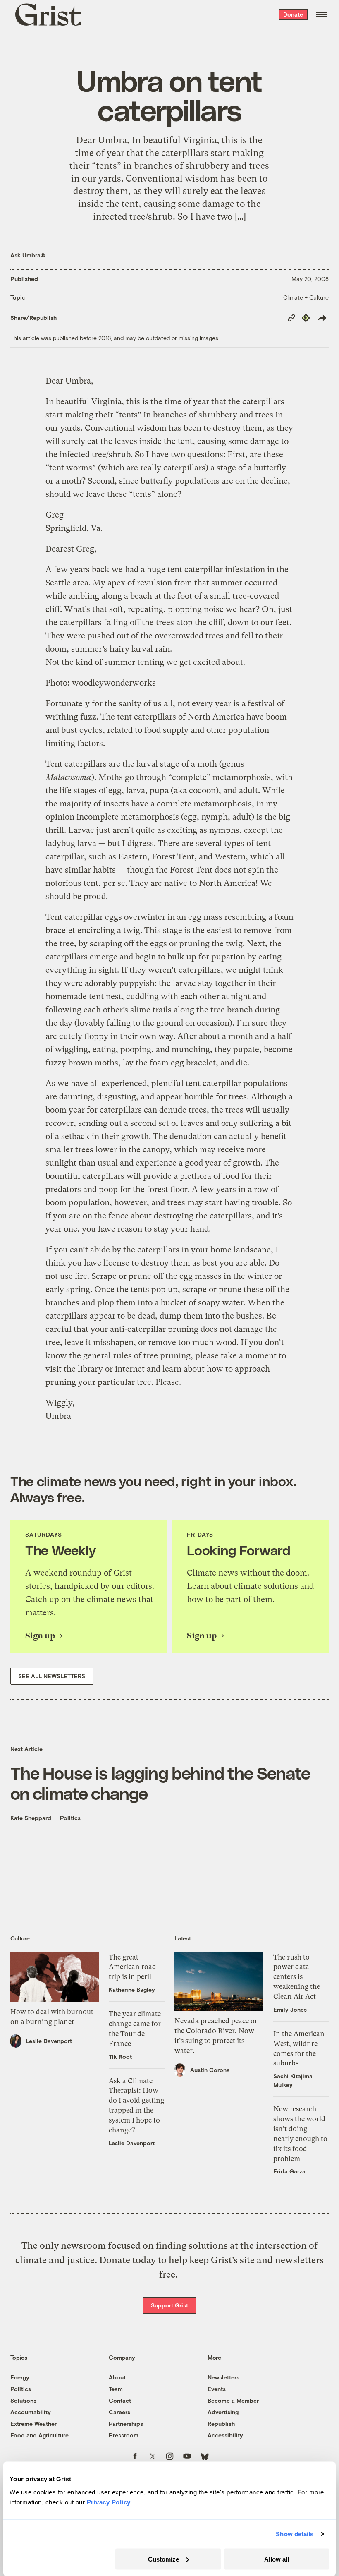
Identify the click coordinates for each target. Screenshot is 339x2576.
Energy (20, 2377)
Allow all (277, 2559)
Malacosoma (68, 777)
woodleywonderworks (114, 683)
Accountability (31, 2412)
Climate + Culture (306, 297)
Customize (164, 2559)
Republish (221, 2424)
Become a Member (233, 2400)
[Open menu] (321, 14)
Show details (295, 2534)
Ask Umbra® (28, 255)
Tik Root (120, 2057)
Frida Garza (289, 2171)
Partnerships (126, 2424)
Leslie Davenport (49, 2041)
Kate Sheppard (31, 1818)
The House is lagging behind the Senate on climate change (160, 1783)
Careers (119, 2412)
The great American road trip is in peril (132, 1967)
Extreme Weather (33, 2424)
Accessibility (225, 2435)
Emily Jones (290, 2009)
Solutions (23, 2400)
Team (116, 2389)
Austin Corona (210, 2070)
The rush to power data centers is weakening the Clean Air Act (297, 1977)
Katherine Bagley (132, 1990)
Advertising (223, 2412)
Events (217, 2389)
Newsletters (223, 2377)
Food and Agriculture (39, 2435)
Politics (70, 1818)
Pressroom (124, 2435)
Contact (120, 2400)
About (117, 2377)
